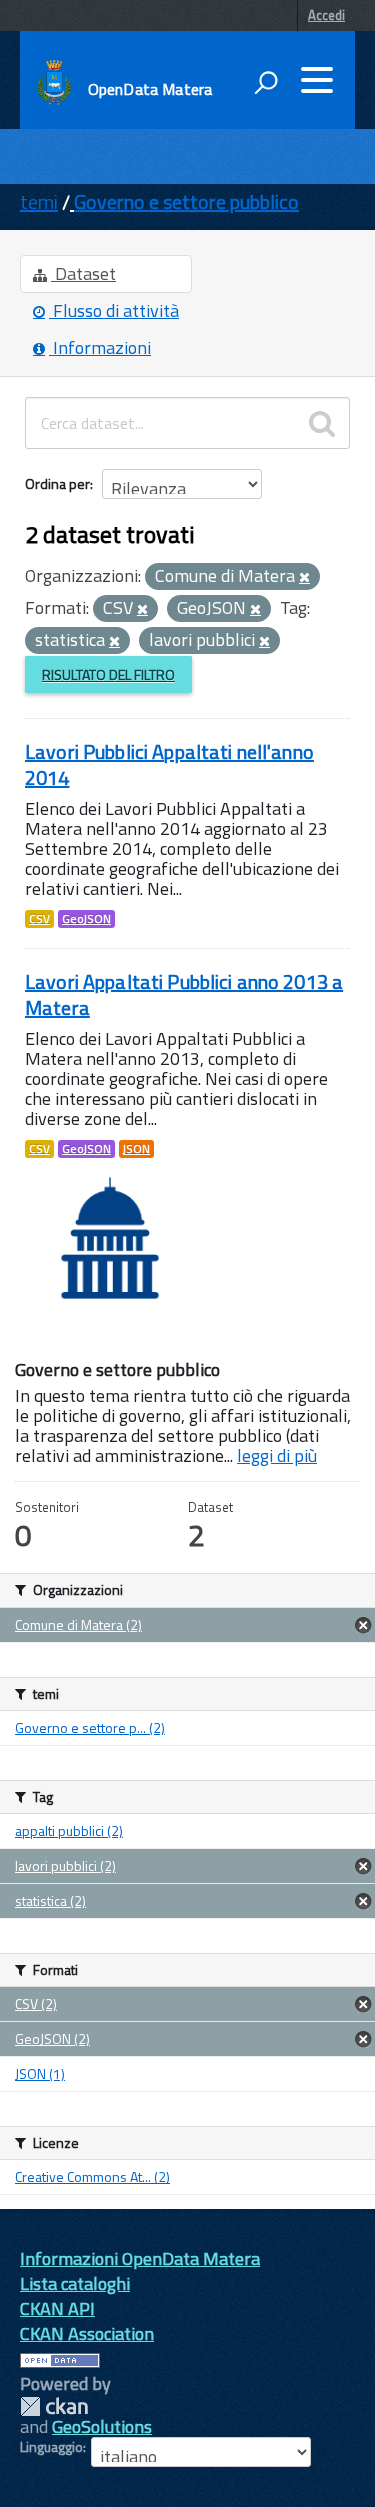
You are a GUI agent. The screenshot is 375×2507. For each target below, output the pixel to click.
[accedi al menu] (317, 80)
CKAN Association (87, 2333)
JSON (136, 1149)
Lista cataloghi (75, 2283)
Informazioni (100, 347)
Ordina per (57, 483)
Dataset (83, 273)
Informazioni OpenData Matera (140, 2258)
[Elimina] (304, 578)
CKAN (54, 2406)
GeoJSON (86, 919)
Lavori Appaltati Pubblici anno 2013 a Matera (184, 994)
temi (39, 201)
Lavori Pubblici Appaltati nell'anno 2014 (169, 764)
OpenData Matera (150, 89)
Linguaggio (51, 2447)
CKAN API (57, 2308)
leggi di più (277, 1455)
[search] (322, 423)
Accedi (326, 15)
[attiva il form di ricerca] (266, 82)
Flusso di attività (114, 310)
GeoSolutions (102, 2426)
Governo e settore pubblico (186, 201)
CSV (39, 919)
